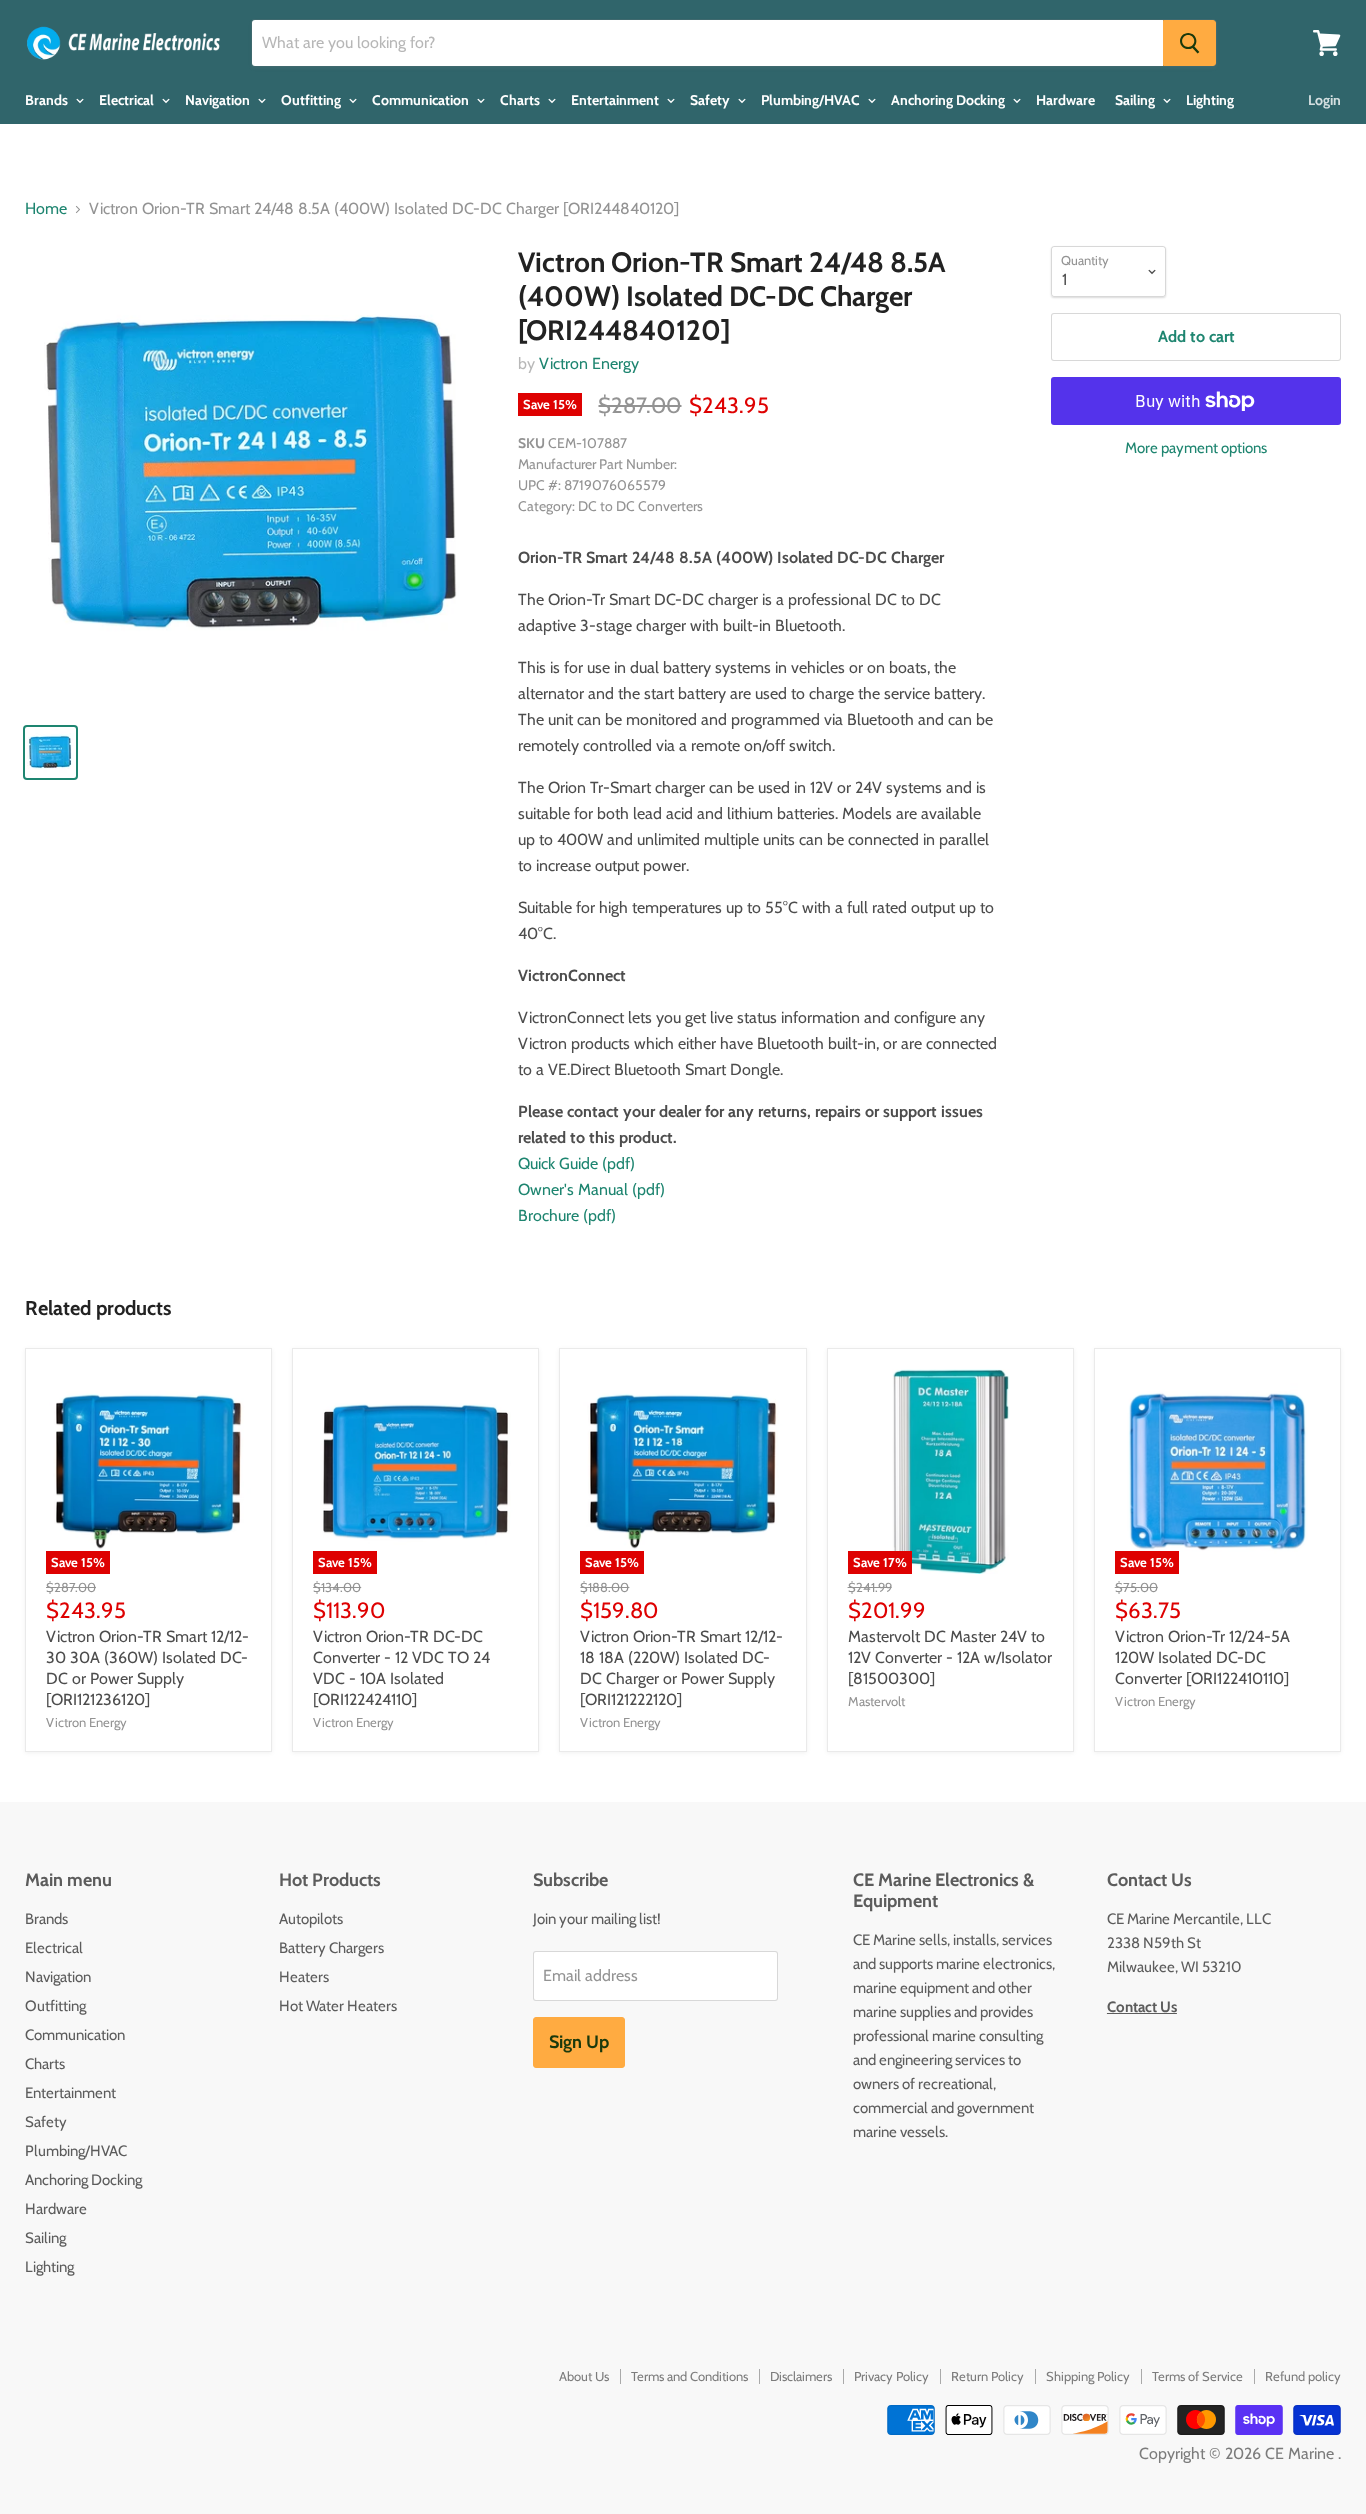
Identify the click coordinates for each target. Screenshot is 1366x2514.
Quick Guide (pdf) (576, 1163)
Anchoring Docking (949, 100)
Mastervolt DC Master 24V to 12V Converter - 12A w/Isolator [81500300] (950, 1657)
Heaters (304, 1977)
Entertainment (616, 100)
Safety (711, 100)
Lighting (1210, 100)
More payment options (1196, 448)
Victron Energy (589, 363)
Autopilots (311, 1919)
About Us (584, 2376)
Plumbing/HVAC (812, 100)
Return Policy (987, 2376)
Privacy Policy (891, 2376)
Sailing (1136, 100)
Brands (48, 100)
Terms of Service (1197, 2376)
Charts (521, 100)
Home (46, 209)
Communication (422, 100)
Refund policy (1303, 2376)
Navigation (219, 100)
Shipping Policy (1088, 2376)
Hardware (1065, 100)
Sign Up (579, 2042)
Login (1324, 100)
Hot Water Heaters (338, 2006)
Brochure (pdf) (567, 1215)
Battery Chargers (331, 1948)
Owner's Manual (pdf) (591, 1189)
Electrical (128, 100)
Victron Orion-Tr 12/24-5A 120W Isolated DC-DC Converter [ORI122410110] (1202, 1657)
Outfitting (312, 100)
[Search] (1189, 43)
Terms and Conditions (689, 2376)
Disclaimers (801, 2376)
